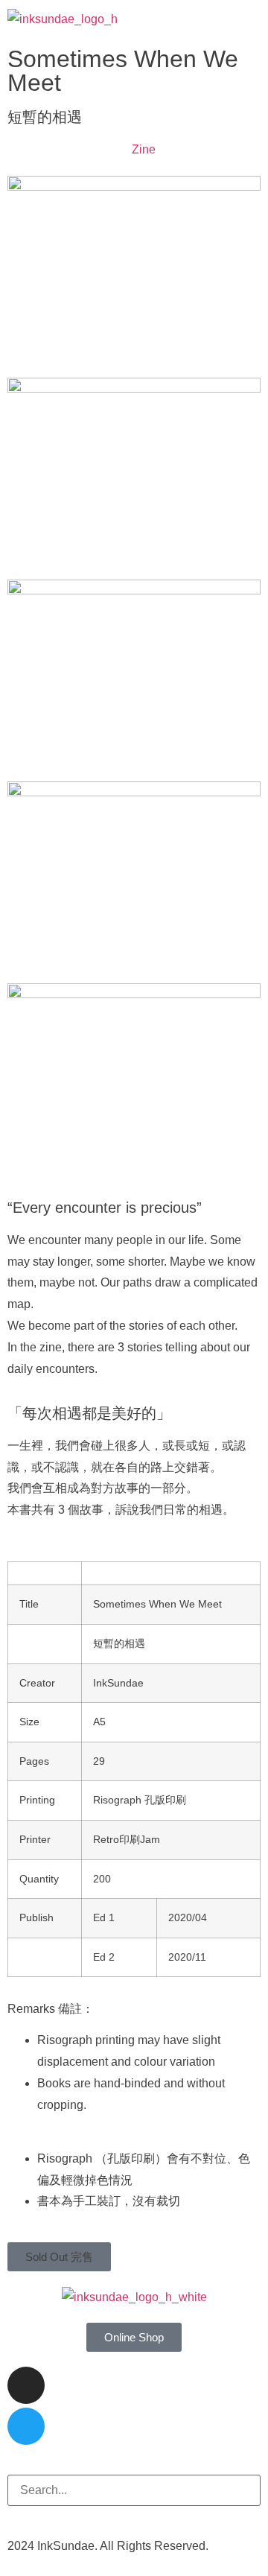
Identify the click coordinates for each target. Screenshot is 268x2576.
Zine (144, 149)
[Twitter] (26, 2426)
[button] (250, 20)
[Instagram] (26, 2385)
